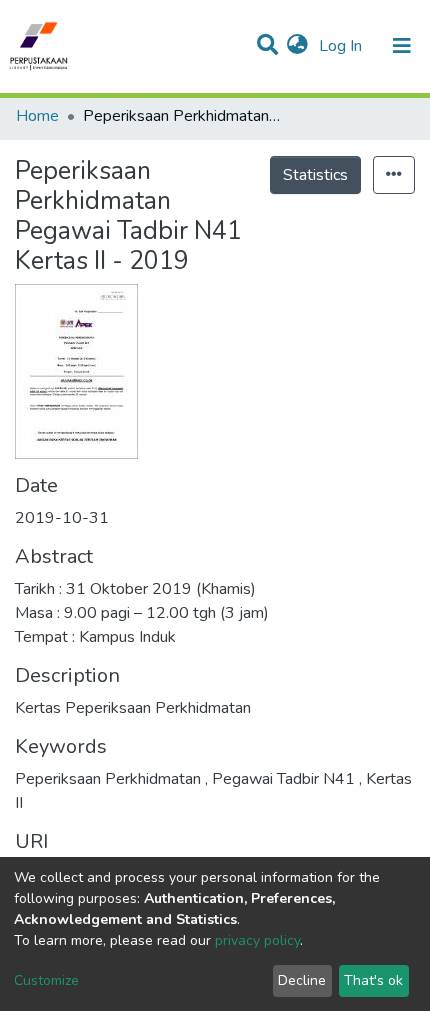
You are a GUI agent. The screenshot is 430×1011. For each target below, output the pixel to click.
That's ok (373, 980)
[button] (297, 46)
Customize (46, 980)
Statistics (315, 175)
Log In (342, 46)
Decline (302, 980)
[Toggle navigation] (402, 46)
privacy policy (257, 940)
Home (37, 116)
